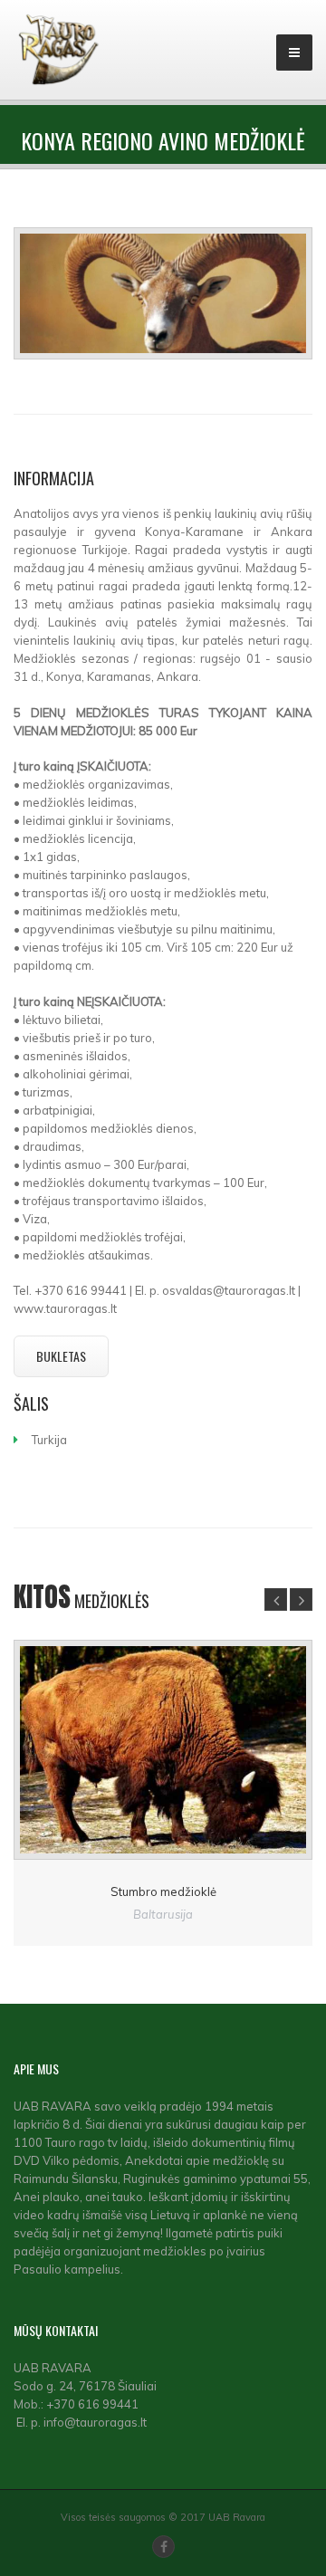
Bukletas (61, 1356)
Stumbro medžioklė (163, 1891)
